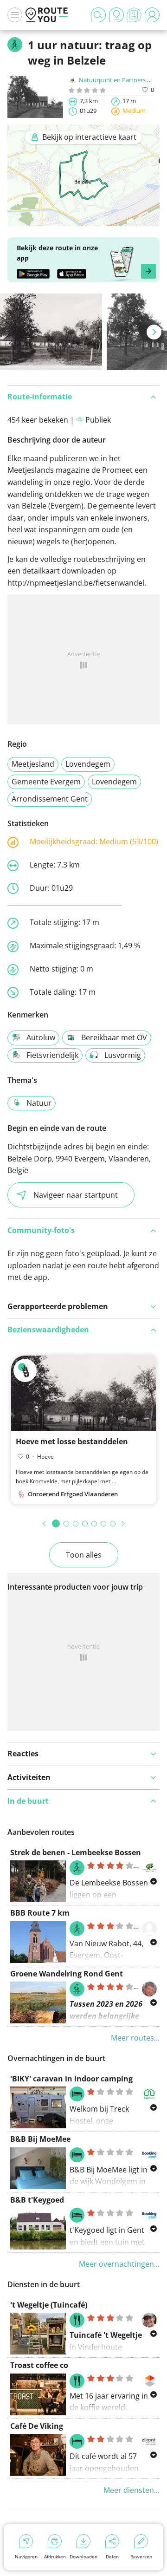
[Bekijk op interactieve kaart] (83, 220)
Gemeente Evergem (46, 782)
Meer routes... (135, 2038)
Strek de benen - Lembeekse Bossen (76, 1852)
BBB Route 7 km (40, 1913)
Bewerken (141, 2556)
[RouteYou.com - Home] (47, 15)
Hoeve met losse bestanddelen (72, 1441)
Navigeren (26, 2556)
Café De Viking (37, 2426)
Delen (112, 2556)
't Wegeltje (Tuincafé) (49, 2305)
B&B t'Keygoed (37, 2200)
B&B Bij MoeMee (40, 2139)
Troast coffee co (39, 2365)
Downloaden (83, 2556)
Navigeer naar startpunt (76, 1195)
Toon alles (84, 1555)
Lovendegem (88, 764)
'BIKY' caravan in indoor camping (71, 2079)
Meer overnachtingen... (119, 2264)
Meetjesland (33, 764)
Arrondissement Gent (50, 799)
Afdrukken (55, 2556)
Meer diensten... (132, 2490)
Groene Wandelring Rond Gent (67, 1974)
